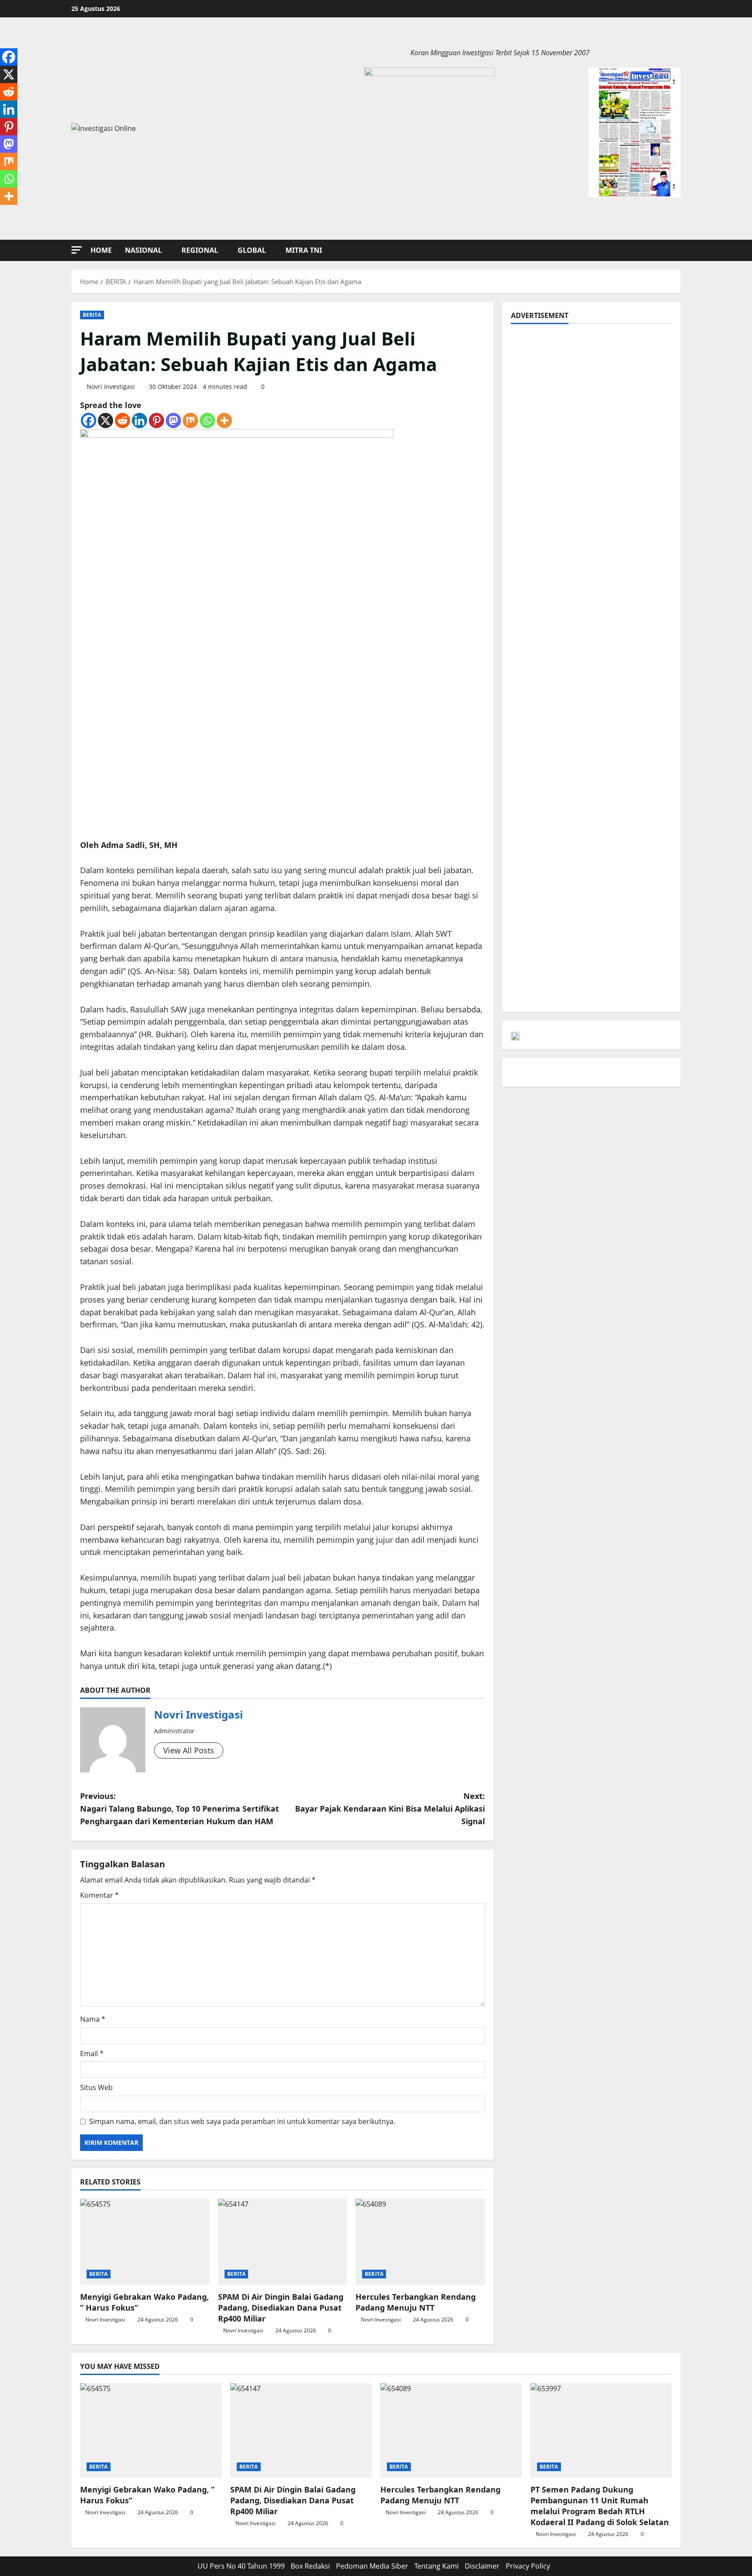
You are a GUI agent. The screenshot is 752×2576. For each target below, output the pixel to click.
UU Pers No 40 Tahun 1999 (241, 2566)
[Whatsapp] (207, 420)
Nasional (143, 250)
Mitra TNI (304, 250)
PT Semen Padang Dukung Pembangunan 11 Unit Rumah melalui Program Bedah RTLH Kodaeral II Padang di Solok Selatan (600, 2506)
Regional (200, 250)
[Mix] (190, 420)
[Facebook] (89, 420)
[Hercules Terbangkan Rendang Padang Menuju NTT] (420, 2242)
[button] (77, 250)
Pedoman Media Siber (372, 2566)
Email (92, 2053)
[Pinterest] (156, 420)
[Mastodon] (173, 420)
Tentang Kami (436, 2566)
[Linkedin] (139, 420)
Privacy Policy (528, 2566)
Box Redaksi (310, 2566)
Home (101, 250)
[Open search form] (678, 250)
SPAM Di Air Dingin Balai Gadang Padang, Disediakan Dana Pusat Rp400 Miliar (281, 2308)
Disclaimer (482, 2566)
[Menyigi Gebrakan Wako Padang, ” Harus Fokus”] (145, 2242)
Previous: (180, 1809)
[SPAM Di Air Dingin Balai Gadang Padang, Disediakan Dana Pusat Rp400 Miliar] (283, 2242)
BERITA (92, 315)
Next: (390, 1809)
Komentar (99, 1895)
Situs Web (96, 2087)
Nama (93, 2019)
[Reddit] (123, 420)
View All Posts (189, 1750)
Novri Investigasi (111, 387)
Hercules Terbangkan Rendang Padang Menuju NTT (416, 2302)
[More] (224, 420)
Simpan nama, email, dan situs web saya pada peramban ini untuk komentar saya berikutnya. (242, 2121)
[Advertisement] (591, 394)
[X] (106, 420)
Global (252, 250)
